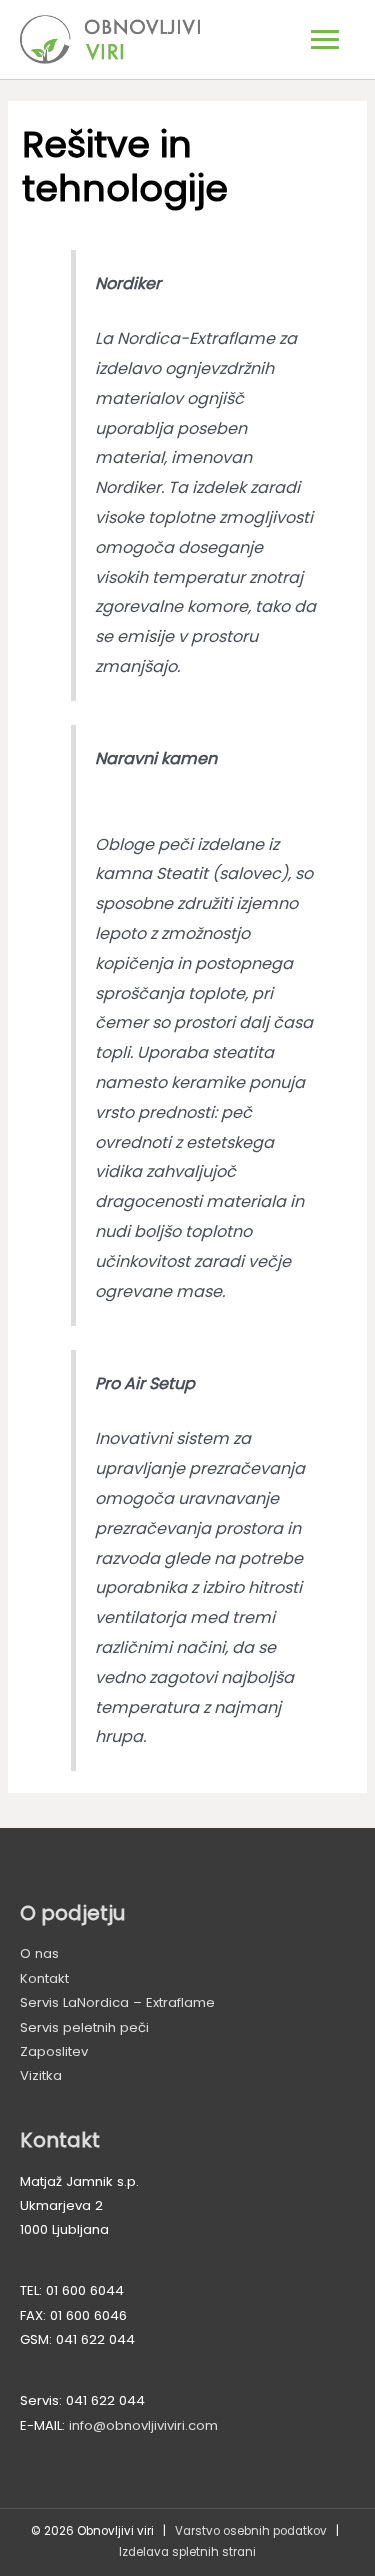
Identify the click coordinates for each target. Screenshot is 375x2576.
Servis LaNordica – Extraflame (117, 2002)
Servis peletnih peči (84, 2027)
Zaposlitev (54, 2051)
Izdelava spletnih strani (187, 2552)
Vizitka (41, 2075)
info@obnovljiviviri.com (143, 2425)
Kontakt (44, 1978)
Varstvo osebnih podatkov (251, 2531)
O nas (39, 1953)
